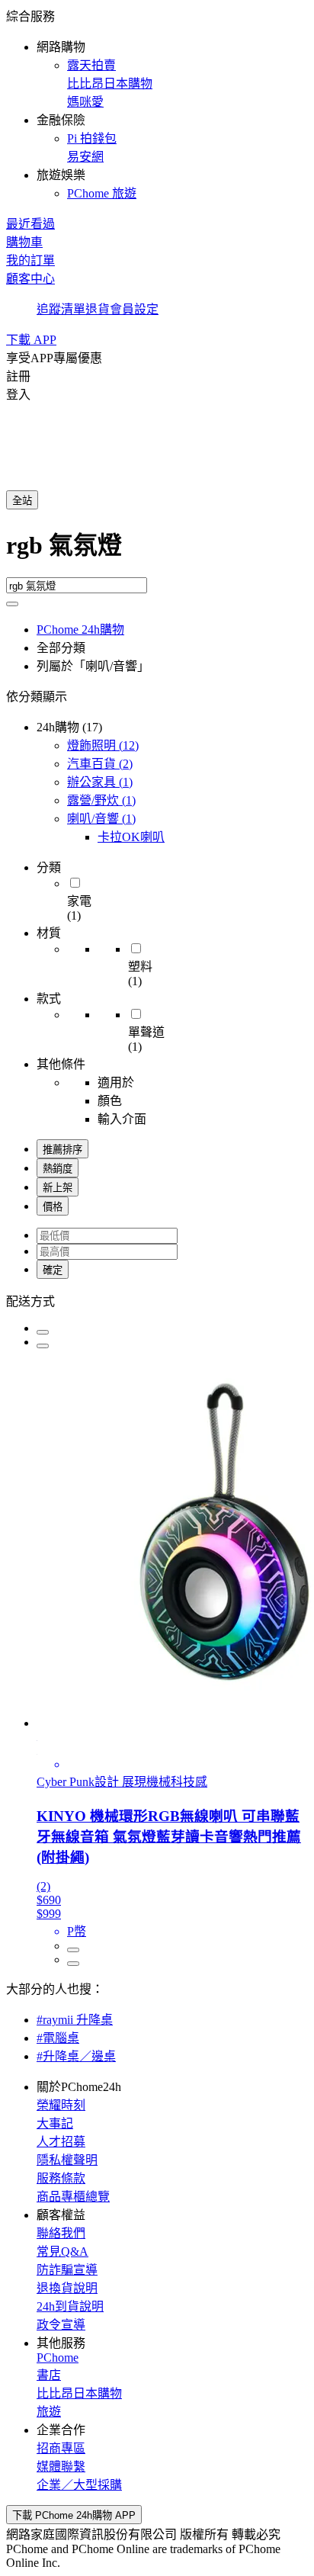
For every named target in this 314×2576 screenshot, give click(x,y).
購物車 (24, 242)
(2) (100, 764)
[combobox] (157, 551)
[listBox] (157, 1300)
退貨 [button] (98, 309)
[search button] (12, 604)
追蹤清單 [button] (61, 309)
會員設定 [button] (134, 309)
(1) (100, 782)
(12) (103, 745)
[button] (157, 104)
